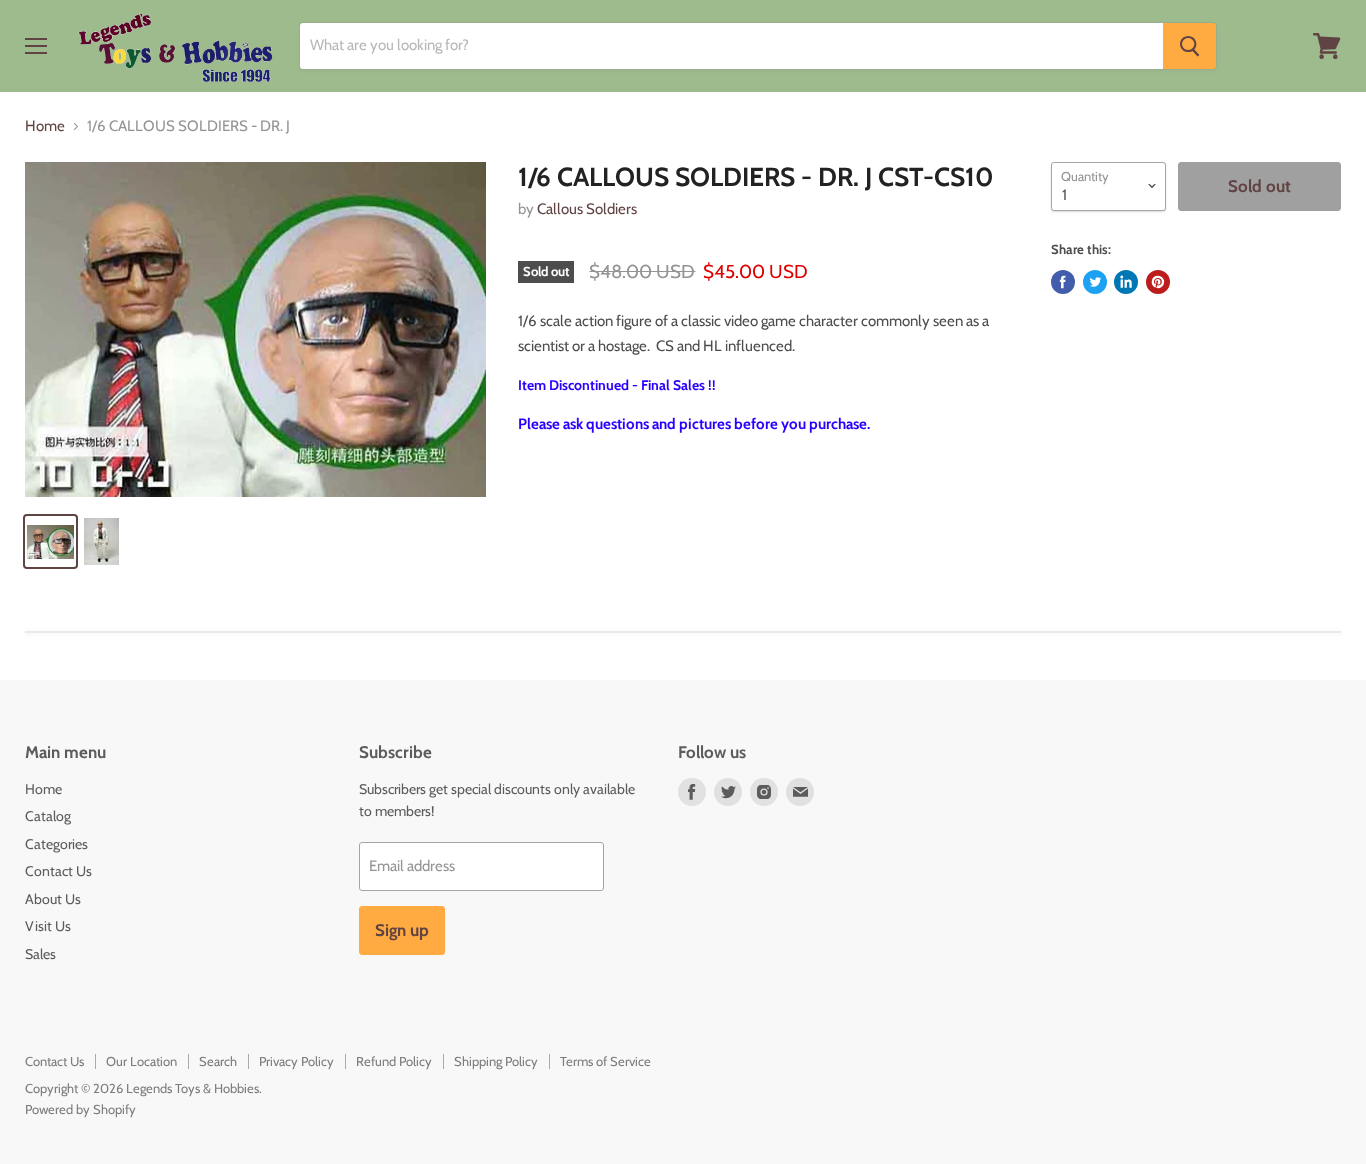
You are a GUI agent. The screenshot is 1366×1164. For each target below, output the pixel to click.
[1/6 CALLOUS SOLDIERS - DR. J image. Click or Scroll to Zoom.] (255, 330)
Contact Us (58, 871)
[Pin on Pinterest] (1158, 282)
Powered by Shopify (80, 1109)
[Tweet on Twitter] (1095, 282)
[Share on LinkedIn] (1126, 282)
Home (45, 126)
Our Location (141, 1061)
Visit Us (48, 926)
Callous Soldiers (587, 209)
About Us (53, 899)
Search (218, 1061)
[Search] (1189, 46)
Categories (56, 844)
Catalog (48, 816)
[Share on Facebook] (1063, 282)
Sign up (402, 930)
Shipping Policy (496, 1061)
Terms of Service (605, 1061)
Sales (40, 954)
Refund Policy (394, 1061)
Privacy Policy (296, 1061)
